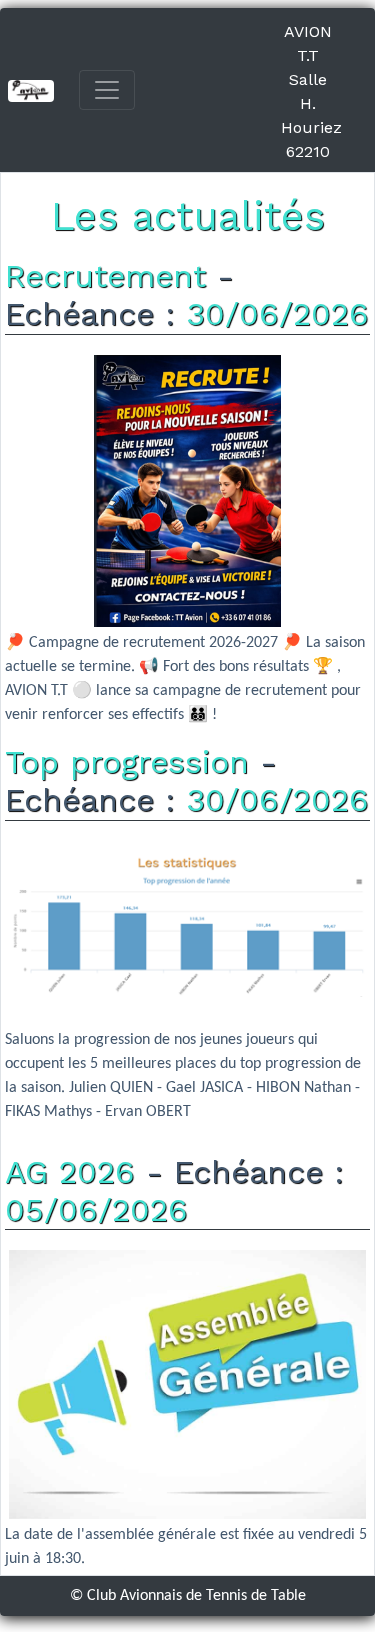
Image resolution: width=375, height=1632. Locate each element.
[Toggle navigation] (107, 90)
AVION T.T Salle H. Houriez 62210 (311, 91)
